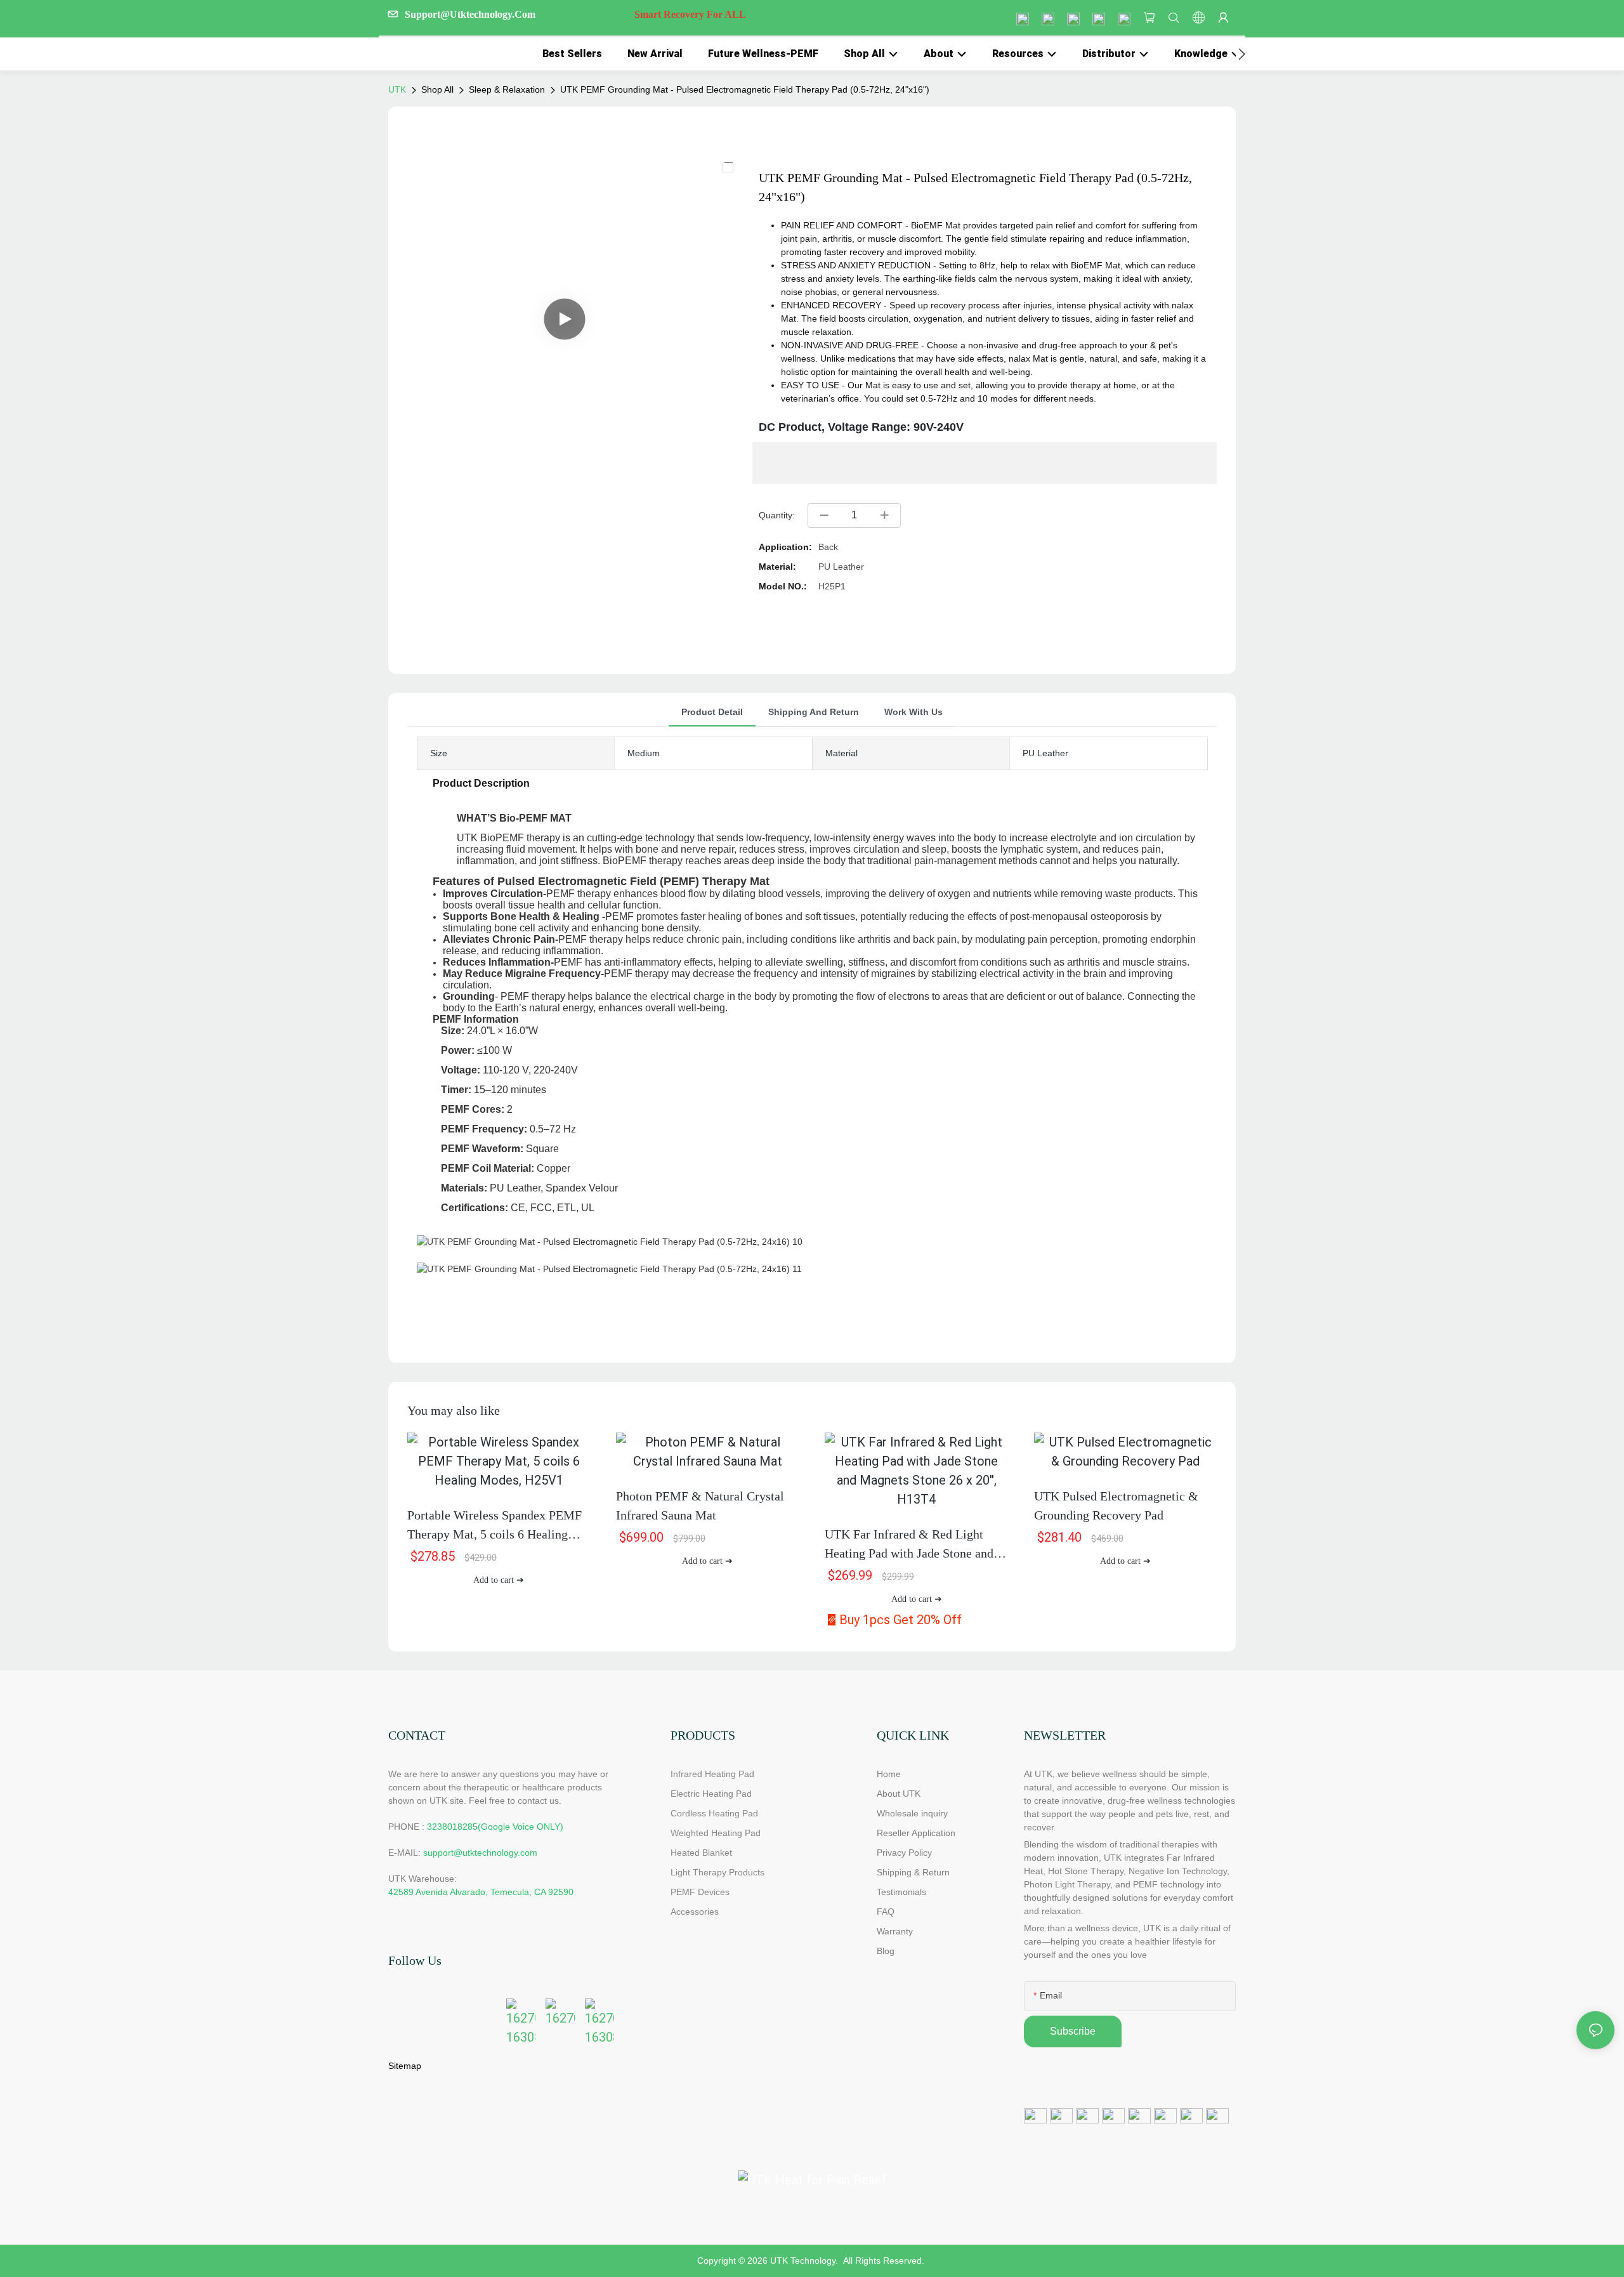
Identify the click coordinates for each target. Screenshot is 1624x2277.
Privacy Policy (904, 1853)
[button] (1242, 54)
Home (889, 1774)
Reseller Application (916, 1833)
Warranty (895, 1931)
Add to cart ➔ (499, 1580)
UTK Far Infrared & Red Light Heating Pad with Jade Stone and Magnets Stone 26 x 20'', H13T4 (909, 1545)
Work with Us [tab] (913, 712)
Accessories (695, 1912)
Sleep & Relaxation (507, 89)
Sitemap (405, 2066)
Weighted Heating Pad (716, 1833)
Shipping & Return (913, 1872)
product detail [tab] (712, 712)
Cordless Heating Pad (714, 1813)
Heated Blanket (701, 1853)
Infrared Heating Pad (712, 1774)
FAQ (886, 1912)
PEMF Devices (700, 1892)
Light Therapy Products (717, 1872)
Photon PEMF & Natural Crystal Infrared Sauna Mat (700, 1506)
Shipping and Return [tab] (814, 712)
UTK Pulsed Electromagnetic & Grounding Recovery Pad (1116, 1506)
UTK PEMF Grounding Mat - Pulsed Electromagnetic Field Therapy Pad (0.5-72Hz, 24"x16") (745, 89)
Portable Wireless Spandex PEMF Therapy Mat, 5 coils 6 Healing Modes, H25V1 (494, 1526)
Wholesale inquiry (912, 1813)
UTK (397, 89)
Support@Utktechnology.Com (575, 14)
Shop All (437, 89)
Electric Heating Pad (711, 1794)
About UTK (899, 1794)
